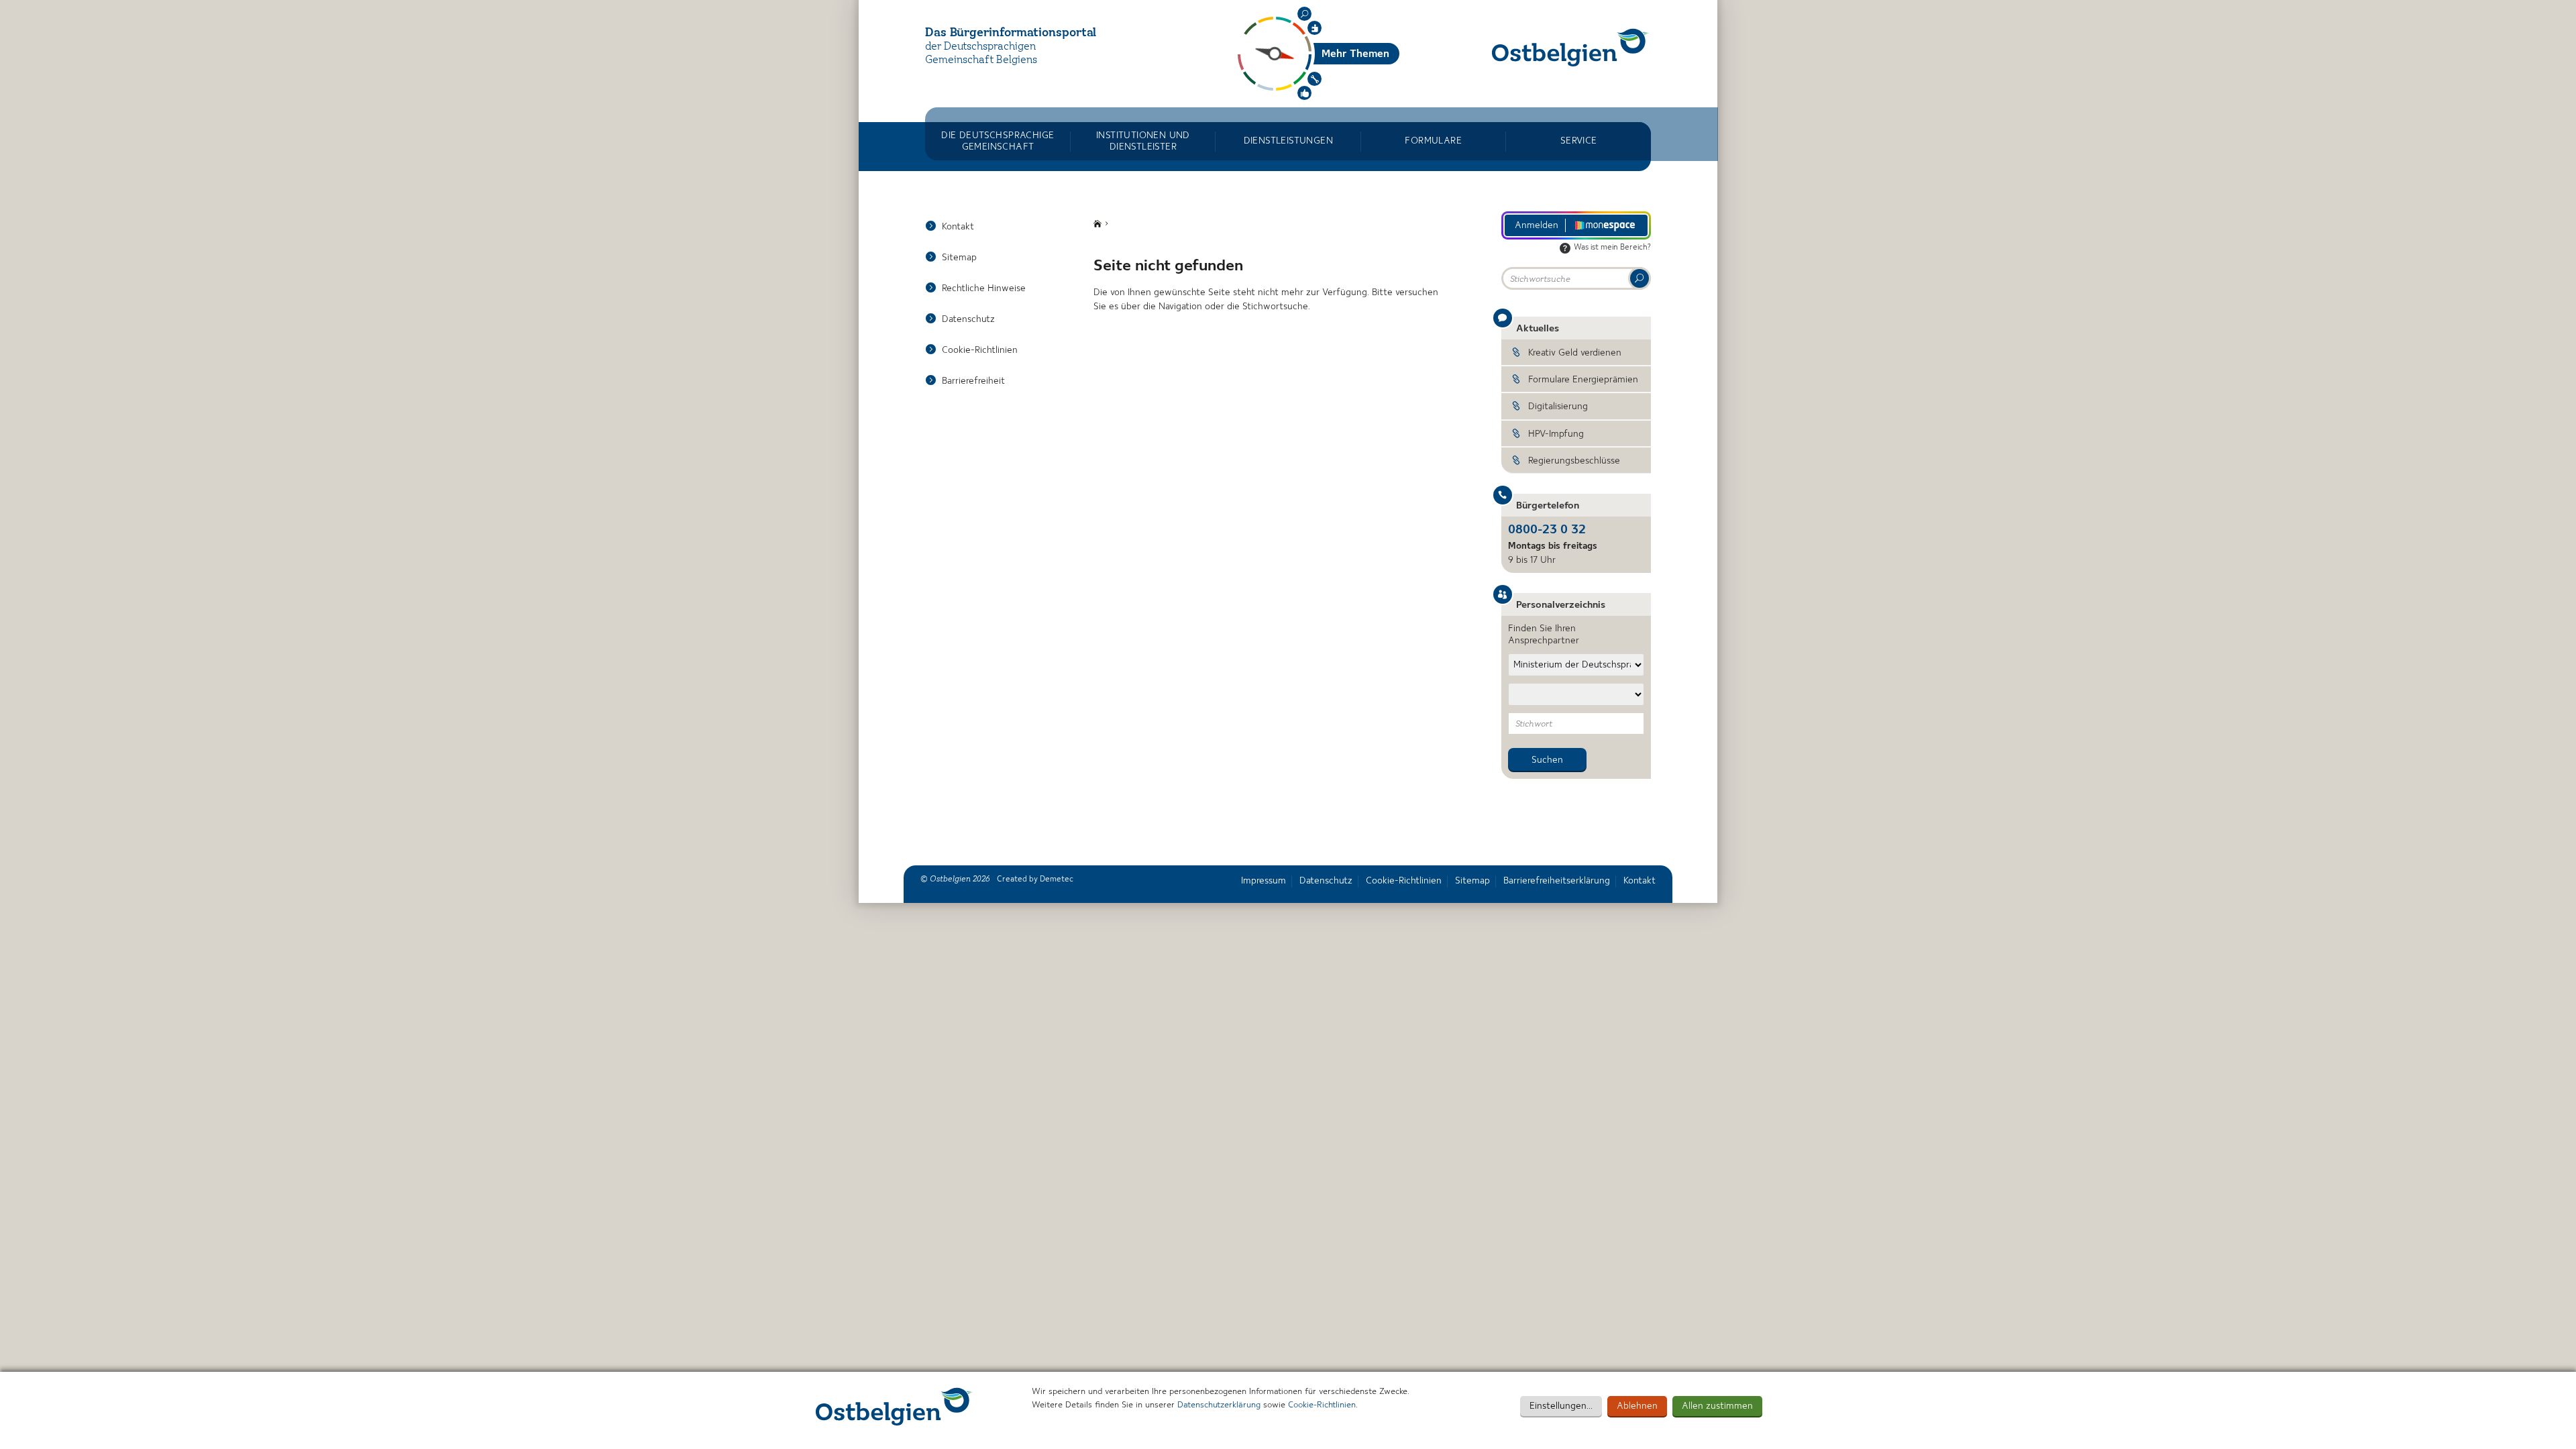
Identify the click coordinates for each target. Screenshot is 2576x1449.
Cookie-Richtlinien (1322, 1405)
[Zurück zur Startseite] (1570, 47)
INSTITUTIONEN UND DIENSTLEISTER (1143, 141)
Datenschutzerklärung (1219, 1405)
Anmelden (1537, 225)
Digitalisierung (1558, 407)
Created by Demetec (1035, 879)
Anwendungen (1314, 79)
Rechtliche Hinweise (984, 288)
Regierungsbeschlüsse (1574, 461)
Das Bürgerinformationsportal (1011, 33)
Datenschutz (968, 319)
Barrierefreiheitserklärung (1557, 881)
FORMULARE (1433, 141)
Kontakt (958, 227)
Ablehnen (1637, 1406)
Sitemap (959, 258)
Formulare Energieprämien (1583, 380)
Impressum (1264, 881)
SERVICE (1579, 141)
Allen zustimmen (1717, 1406)
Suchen (1304, 14)
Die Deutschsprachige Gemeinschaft (998, 141)
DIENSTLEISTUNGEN (1288, 141)
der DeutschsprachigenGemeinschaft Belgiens (981, 54)
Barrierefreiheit (973, 381)
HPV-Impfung (1556, 434)
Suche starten (1640, 278)
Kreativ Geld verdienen (1575, 353)
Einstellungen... (1561, 1406)
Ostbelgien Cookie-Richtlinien (894, 1406)
